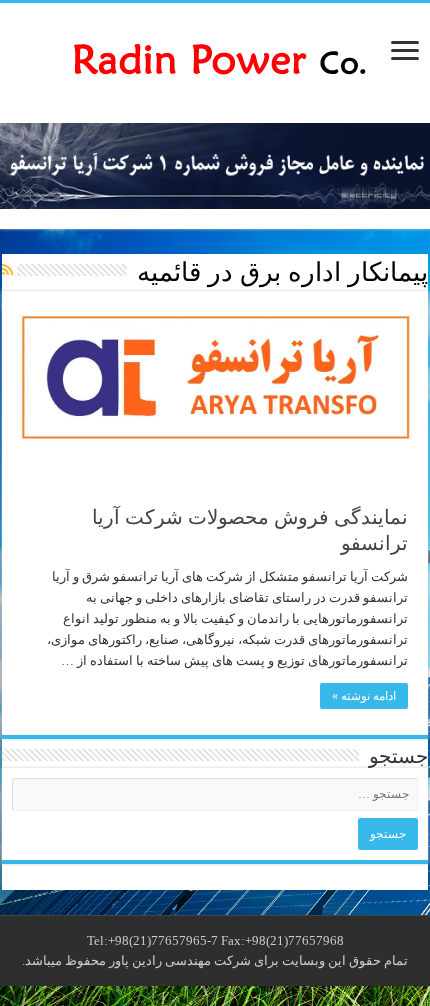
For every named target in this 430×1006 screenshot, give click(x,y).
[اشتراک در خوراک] (7, 271)
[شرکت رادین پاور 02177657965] (215, 58)
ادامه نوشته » (364, 696)
